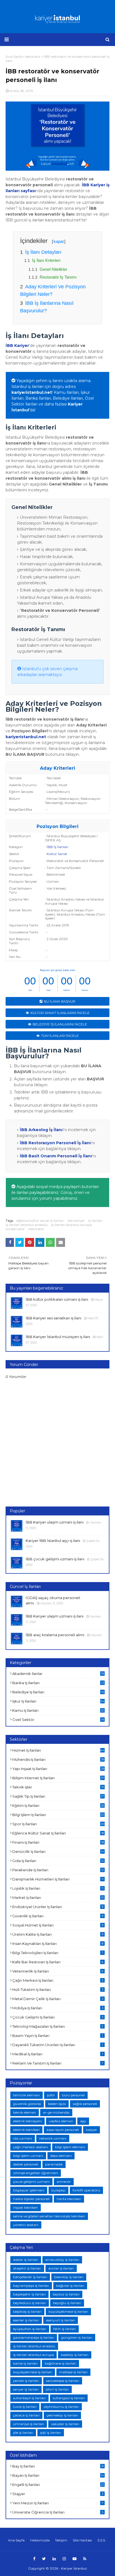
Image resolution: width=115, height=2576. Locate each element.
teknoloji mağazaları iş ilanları (58, 2026)
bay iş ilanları (58, 2466)
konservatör (15, 1229)
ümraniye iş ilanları (29, 2424)
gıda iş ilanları (58, 1861)
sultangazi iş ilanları (69, 2398)
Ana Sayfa (16, 2540)
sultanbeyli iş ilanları (29, 2398)
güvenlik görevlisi (27, 2104)
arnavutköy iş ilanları (62, 2260)
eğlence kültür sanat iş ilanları (40, 1221)
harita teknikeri (69, 2199)
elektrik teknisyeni (27, 2121)
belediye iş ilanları (58, 1692)
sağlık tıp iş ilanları (58, 1796)
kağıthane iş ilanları (60, 2363)
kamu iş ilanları (58, 1710)
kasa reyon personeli (63, 2130)
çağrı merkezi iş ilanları (58, 1980)
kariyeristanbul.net (32, 392)
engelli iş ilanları (58, 2485)
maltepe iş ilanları (73, 2372)
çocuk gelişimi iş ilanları (58, 2017)
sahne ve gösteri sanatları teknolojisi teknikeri (49, 2216)
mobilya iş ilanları (58, 2008)
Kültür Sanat (57, 854)
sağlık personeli (85, 2104)
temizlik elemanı (27, 2095)
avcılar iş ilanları (61, 2268)
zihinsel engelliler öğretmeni (36, 2173)
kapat (59, 241)
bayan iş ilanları (58, 2475)
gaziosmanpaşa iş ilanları (34, 2337)
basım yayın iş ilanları (58, 2036)
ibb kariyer (76, 1221)
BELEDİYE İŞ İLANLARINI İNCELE (60, 1024)
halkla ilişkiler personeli (31, 2199)
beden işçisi (57, 2104)
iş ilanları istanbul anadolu (27, 1225)
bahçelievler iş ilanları (30, 2277)
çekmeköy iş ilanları (62, 2415)
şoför (51, 2095)
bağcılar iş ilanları (70, 2286)
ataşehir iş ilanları (27, 2268)
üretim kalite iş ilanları (58, 1934)
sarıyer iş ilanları (26, 2389)
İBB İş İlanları (57, 847)
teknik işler (58, 1787)
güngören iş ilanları (77, 2337)
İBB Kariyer (17, 346)
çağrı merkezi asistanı (31, 2147)
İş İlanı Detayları (43, 252)
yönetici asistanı (26, 2225)
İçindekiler (43, 241)
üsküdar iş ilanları (65, 2424)
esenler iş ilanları (26, 2320)
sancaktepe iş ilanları (63, 2381)
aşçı (83, 2121)
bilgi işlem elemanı (70, 2147)
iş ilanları (95, 1221)
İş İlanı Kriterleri (46, 260)
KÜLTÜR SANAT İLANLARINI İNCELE (60, 1013)
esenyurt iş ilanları (61, 2320)
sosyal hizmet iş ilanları (58, 1925)
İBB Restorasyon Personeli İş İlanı (55, 1143)
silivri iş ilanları (57, 2389)
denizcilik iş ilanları (58, 1851)
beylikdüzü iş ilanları (30, 2303)
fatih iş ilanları (65, 2329)
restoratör (36, 1229)
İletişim (61, 2540)
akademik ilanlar (58, 1674)
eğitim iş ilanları (58, 1805)
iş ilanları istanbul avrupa (71, 1225)
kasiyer (92, 2130)
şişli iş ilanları (51, 2433)
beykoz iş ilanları (66, 2294)
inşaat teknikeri (26, 2207)
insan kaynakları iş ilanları (58, 1944)
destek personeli (26, 2164)
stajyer (58, 2494)
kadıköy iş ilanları (75, 2355)
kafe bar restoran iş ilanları (58, 1962)
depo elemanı (61, 2156)
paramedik (54, 2164)
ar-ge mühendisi (56, 2112)
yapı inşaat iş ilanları (58, 1769)
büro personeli (73, 2095)
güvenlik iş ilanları (58, 1916)
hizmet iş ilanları (58, 1750)
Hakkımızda (40, 2540)
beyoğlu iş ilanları (67, 2303)
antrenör (64, 2182)
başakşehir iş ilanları (29, 2294)
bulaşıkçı (58, 2190)
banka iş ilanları (58, 1683)
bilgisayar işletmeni (29, 2190)
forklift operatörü (86, 2190)
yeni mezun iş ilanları (58, 2503)
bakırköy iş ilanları (69, 2277)
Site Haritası (82, 2540)
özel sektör (58, 1720)
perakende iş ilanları (58, 1870)
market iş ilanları (58, 1897)
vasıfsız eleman (61, 2121)
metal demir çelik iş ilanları (58, 1999)
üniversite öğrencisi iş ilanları (58, 2512)
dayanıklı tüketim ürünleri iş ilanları (58, 2045)
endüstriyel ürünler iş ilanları (58, 1907)
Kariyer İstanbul (74, 2568)
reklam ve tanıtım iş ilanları (58, 2063)
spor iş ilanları (58, 1824)
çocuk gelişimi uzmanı (31, 2182)
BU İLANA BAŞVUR (60, 1001)
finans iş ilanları (58, 1842)
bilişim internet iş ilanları (58, 1778)
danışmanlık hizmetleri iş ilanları (58, 1879)
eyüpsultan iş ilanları (30, 2329)
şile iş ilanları (23, 2433)
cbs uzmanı (23, 2138)
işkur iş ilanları (58, 1701)
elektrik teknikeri (26, 2130)
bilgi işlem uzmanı (28, 2156)
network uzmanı (53, 2138)
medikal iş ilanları (58, 2054)
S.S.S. (102, 2540)
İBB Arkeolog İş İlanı (41, 1130)
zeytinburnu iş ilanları (61, 2407)
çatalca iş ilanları (26, 2415)
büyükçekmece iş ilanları (68, 2311)
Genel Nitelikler (53, 269)
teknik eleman (25, 2112)
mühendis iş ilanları (58, 1759)
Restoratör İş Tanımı (58, 277)
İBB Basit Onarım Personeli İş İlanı (56, 1156)
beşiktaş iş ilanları (27, 2311)
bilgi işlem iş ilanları (58, 1815)
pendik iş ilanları (26, 2381)
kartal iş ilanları (25, 2363)
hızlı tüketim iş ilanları (58, 1990)
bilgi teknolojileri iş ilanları (58, 1953)
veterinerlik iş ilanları (58, 1971)
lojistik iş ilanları (58, 1888)
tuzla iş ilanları (25, 2407)
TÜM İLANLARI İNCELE (60, 1036)
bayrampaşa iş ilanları (31, 2286)
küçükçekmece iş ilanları (33, 2372)
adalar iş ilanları (26, 2260)
